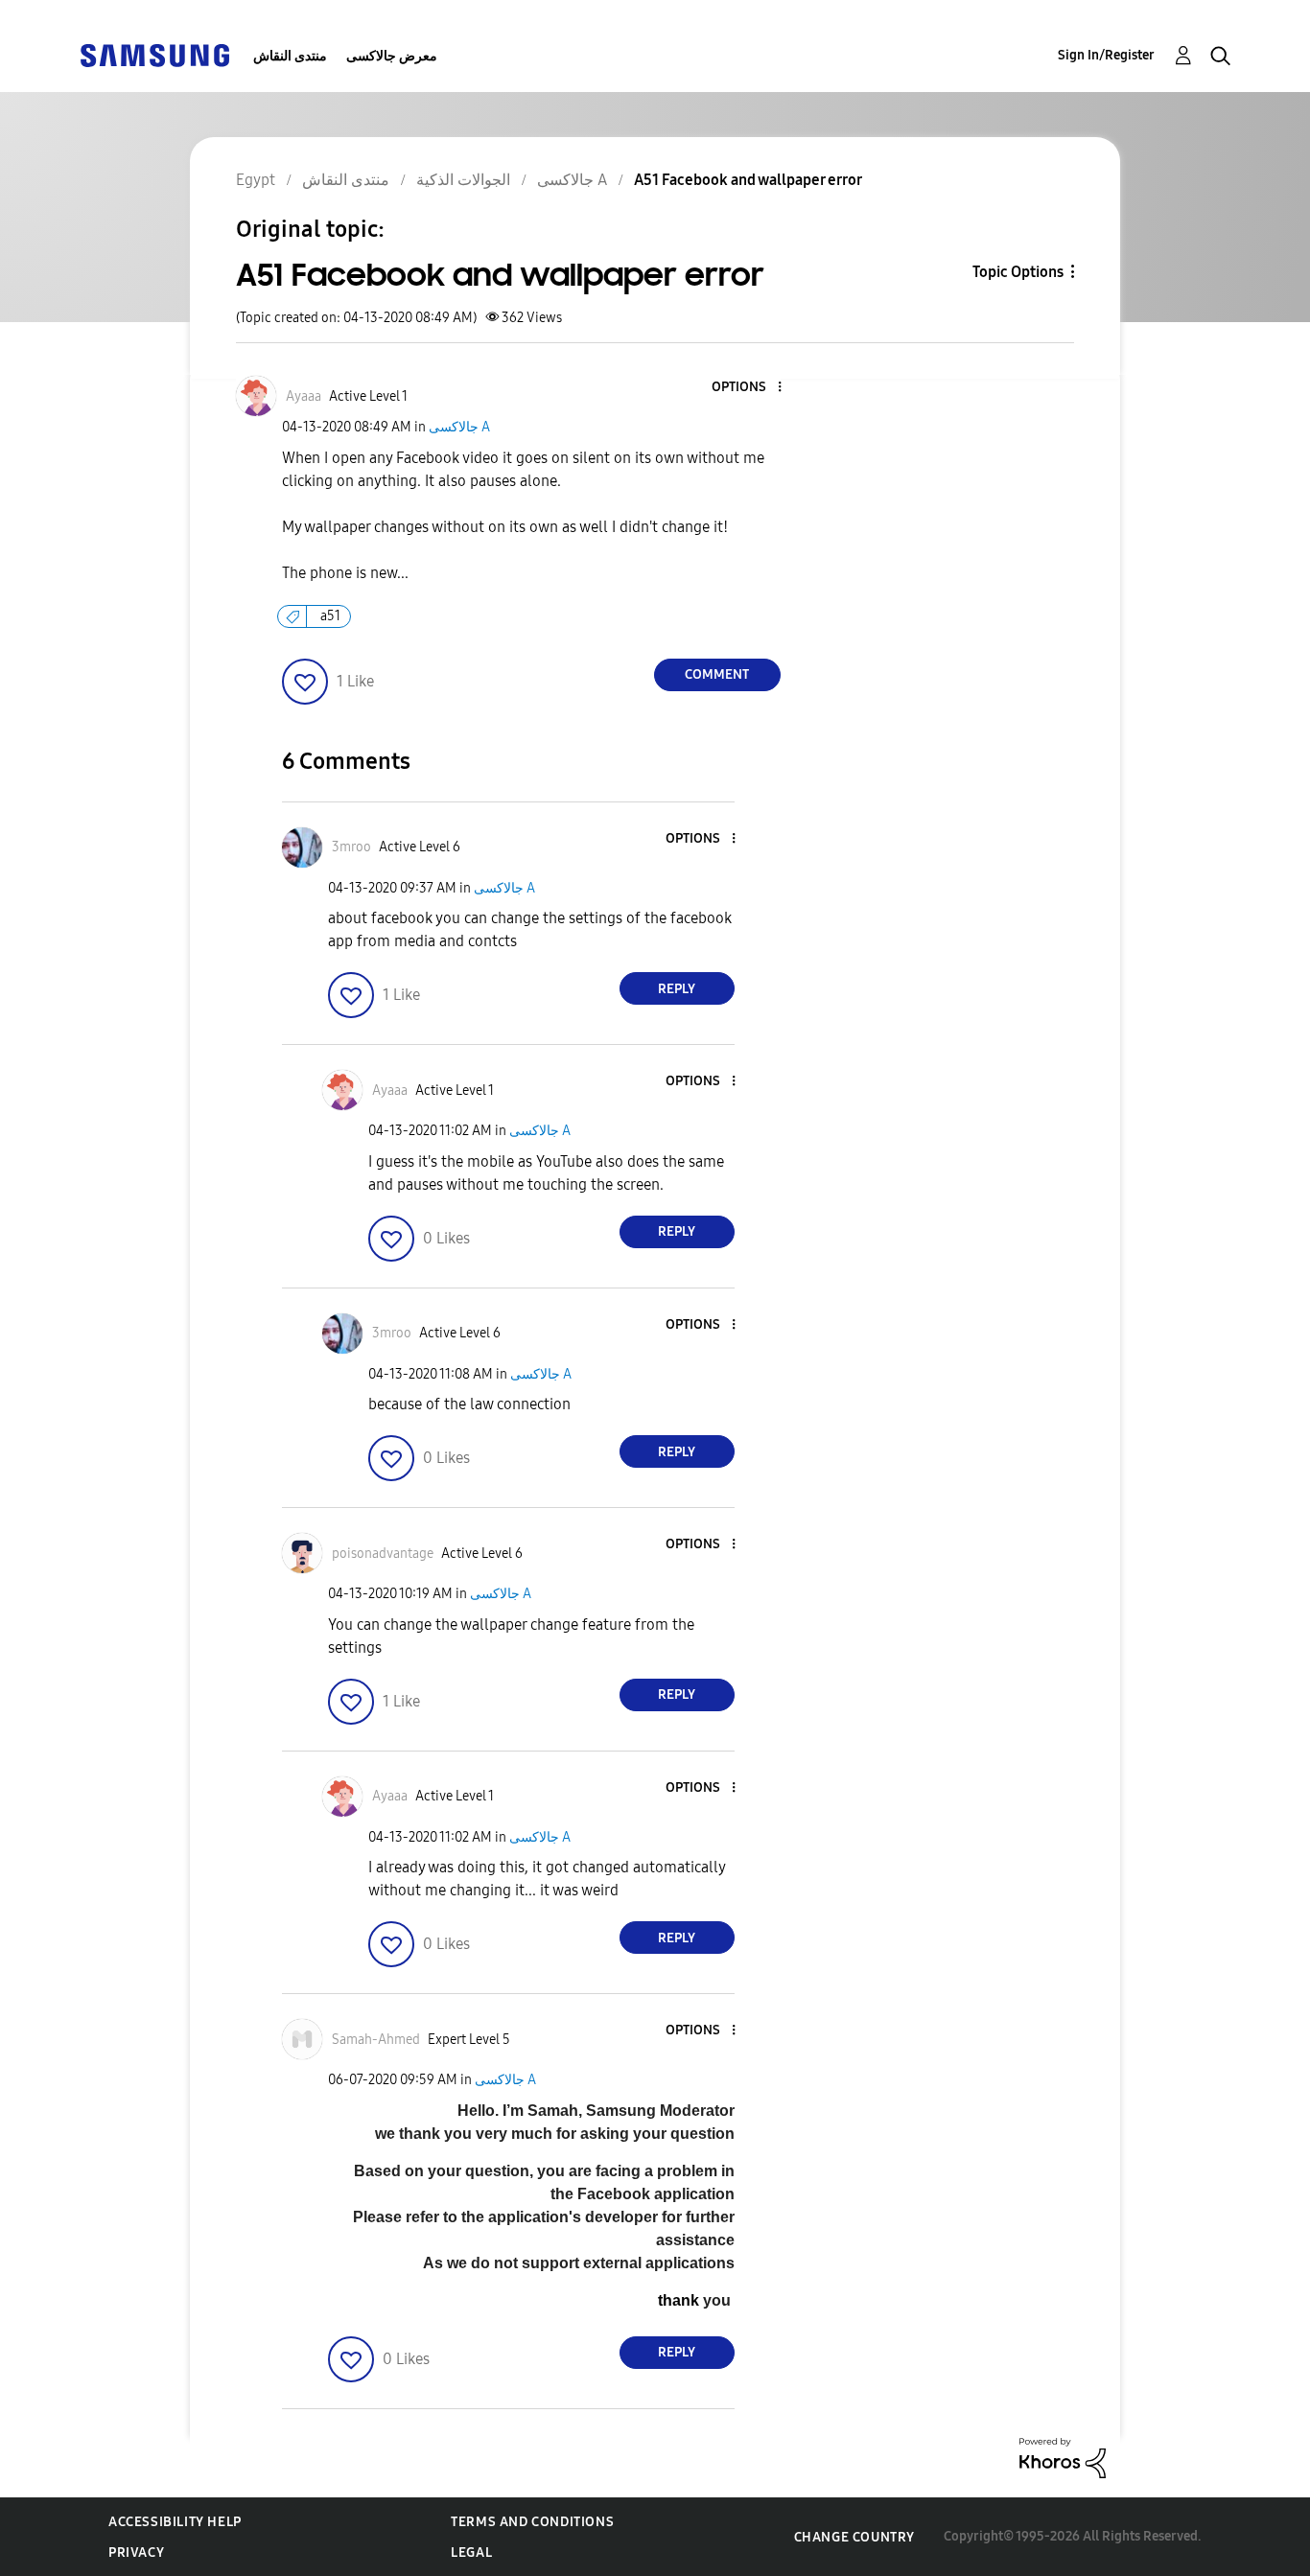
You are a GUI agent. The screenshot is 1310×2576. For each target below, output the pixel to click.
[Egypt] (154, 54)
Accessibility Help (175, 2522)
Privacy (136, 2553)
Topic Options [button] (1018, 272)
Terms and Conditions (532, 2522)
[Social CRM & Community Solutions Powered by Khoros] (1063, 2457)
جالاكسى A (459, 427)
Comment (717, 674)
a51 (330, 616)
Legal (471, 2553)
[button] (747, 388)
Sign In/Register (1106, 55)
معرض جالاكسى (392, 56)
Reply (677, 989)
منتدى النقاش (290, 56)
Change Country (854, 2537)
